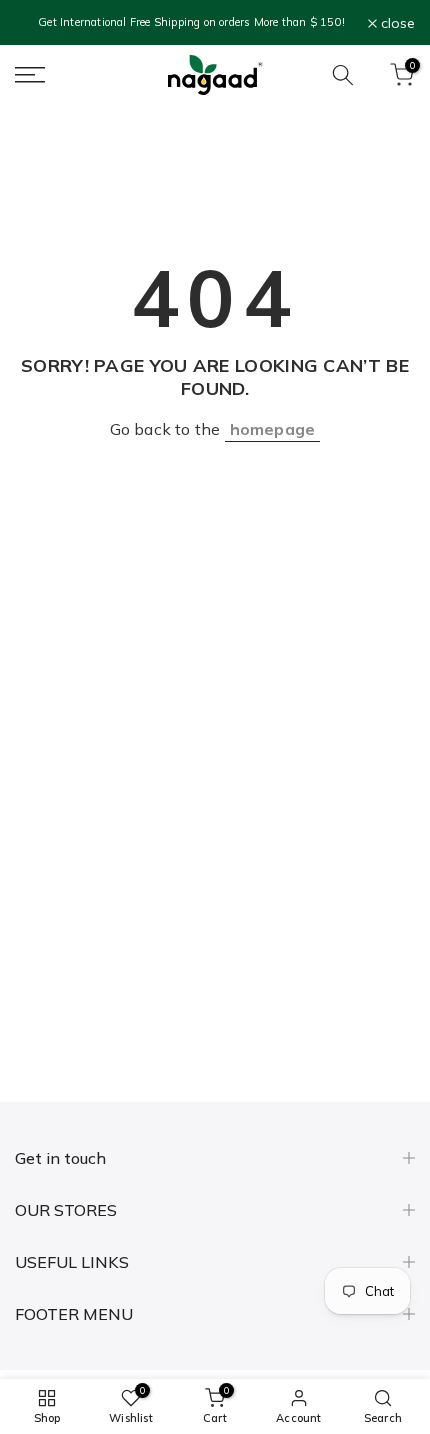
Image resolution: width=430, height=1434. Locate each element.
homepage (273, 429)
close (396, 23)
